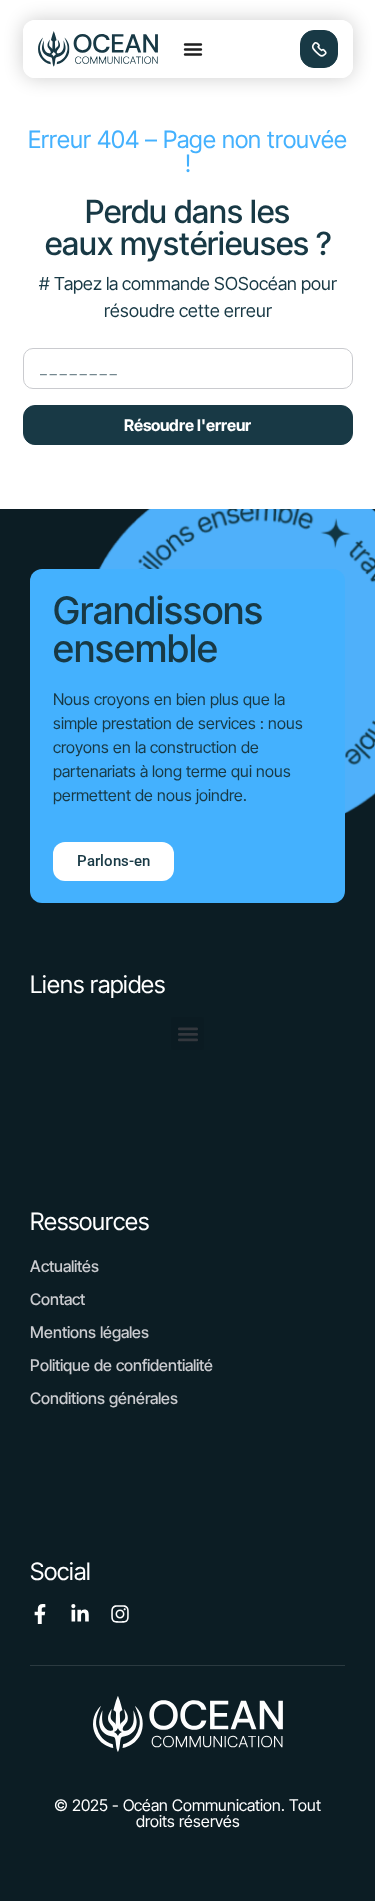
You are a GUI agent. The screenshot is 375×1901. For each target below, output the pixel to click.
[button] (193, 49)
